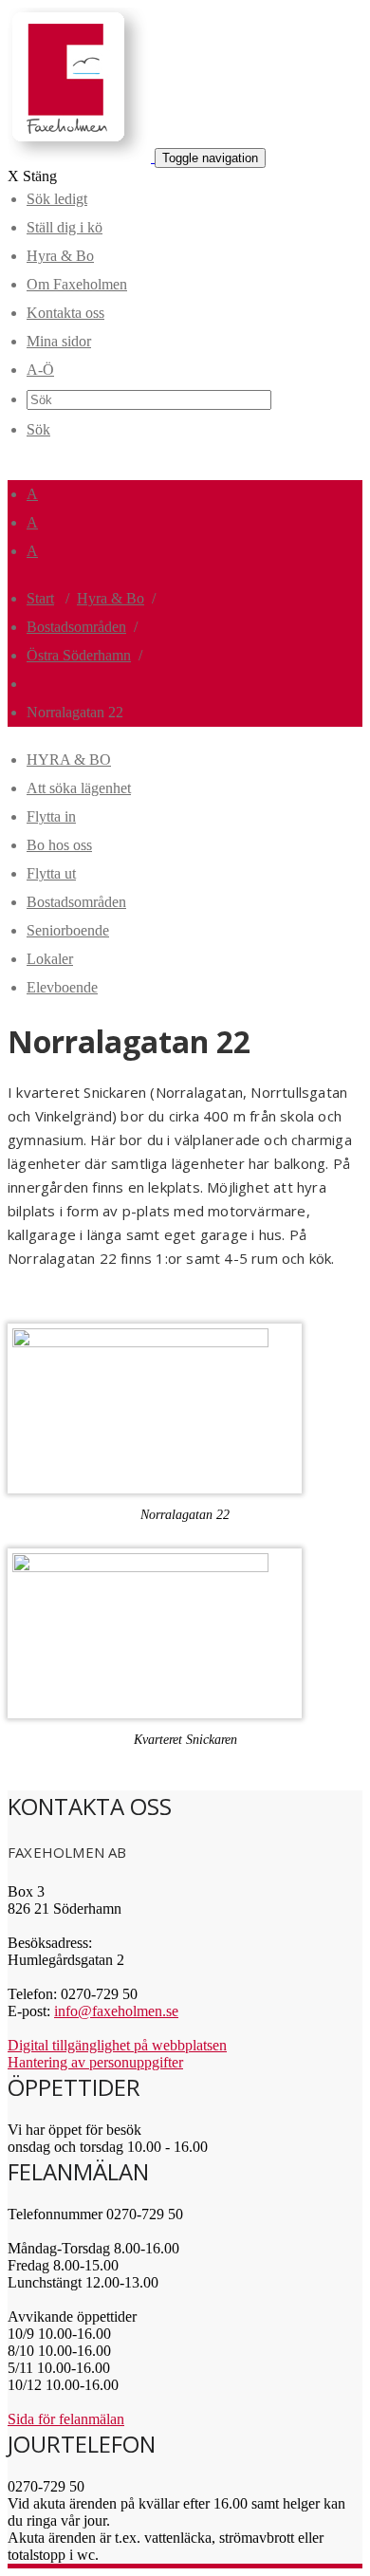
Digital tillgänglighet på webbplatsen (117, 2045)
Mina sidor (59, 341)
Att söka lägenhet (79, 788)
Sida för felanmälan (66, 2419)
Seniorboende (68, 930)
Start (40, 598)
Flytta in (51, 816)
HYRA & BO (69, 760)
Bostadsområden (76, 627)
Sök (38, 429)
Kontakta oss (65, 313)
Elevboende (62, 987)
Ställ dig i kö (65, 227)
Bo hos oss (59, 845)
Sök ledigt (57, 199)
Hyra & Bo (60, 256)
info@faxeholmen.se (116, 2011)
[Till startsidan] (81, 157)
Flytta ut (51, 873)
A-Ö (40, 370)
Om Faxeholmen (77, 284)
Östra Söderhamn (79, 655)
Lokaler (50, 959)
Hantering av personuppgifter (95, 2062)
